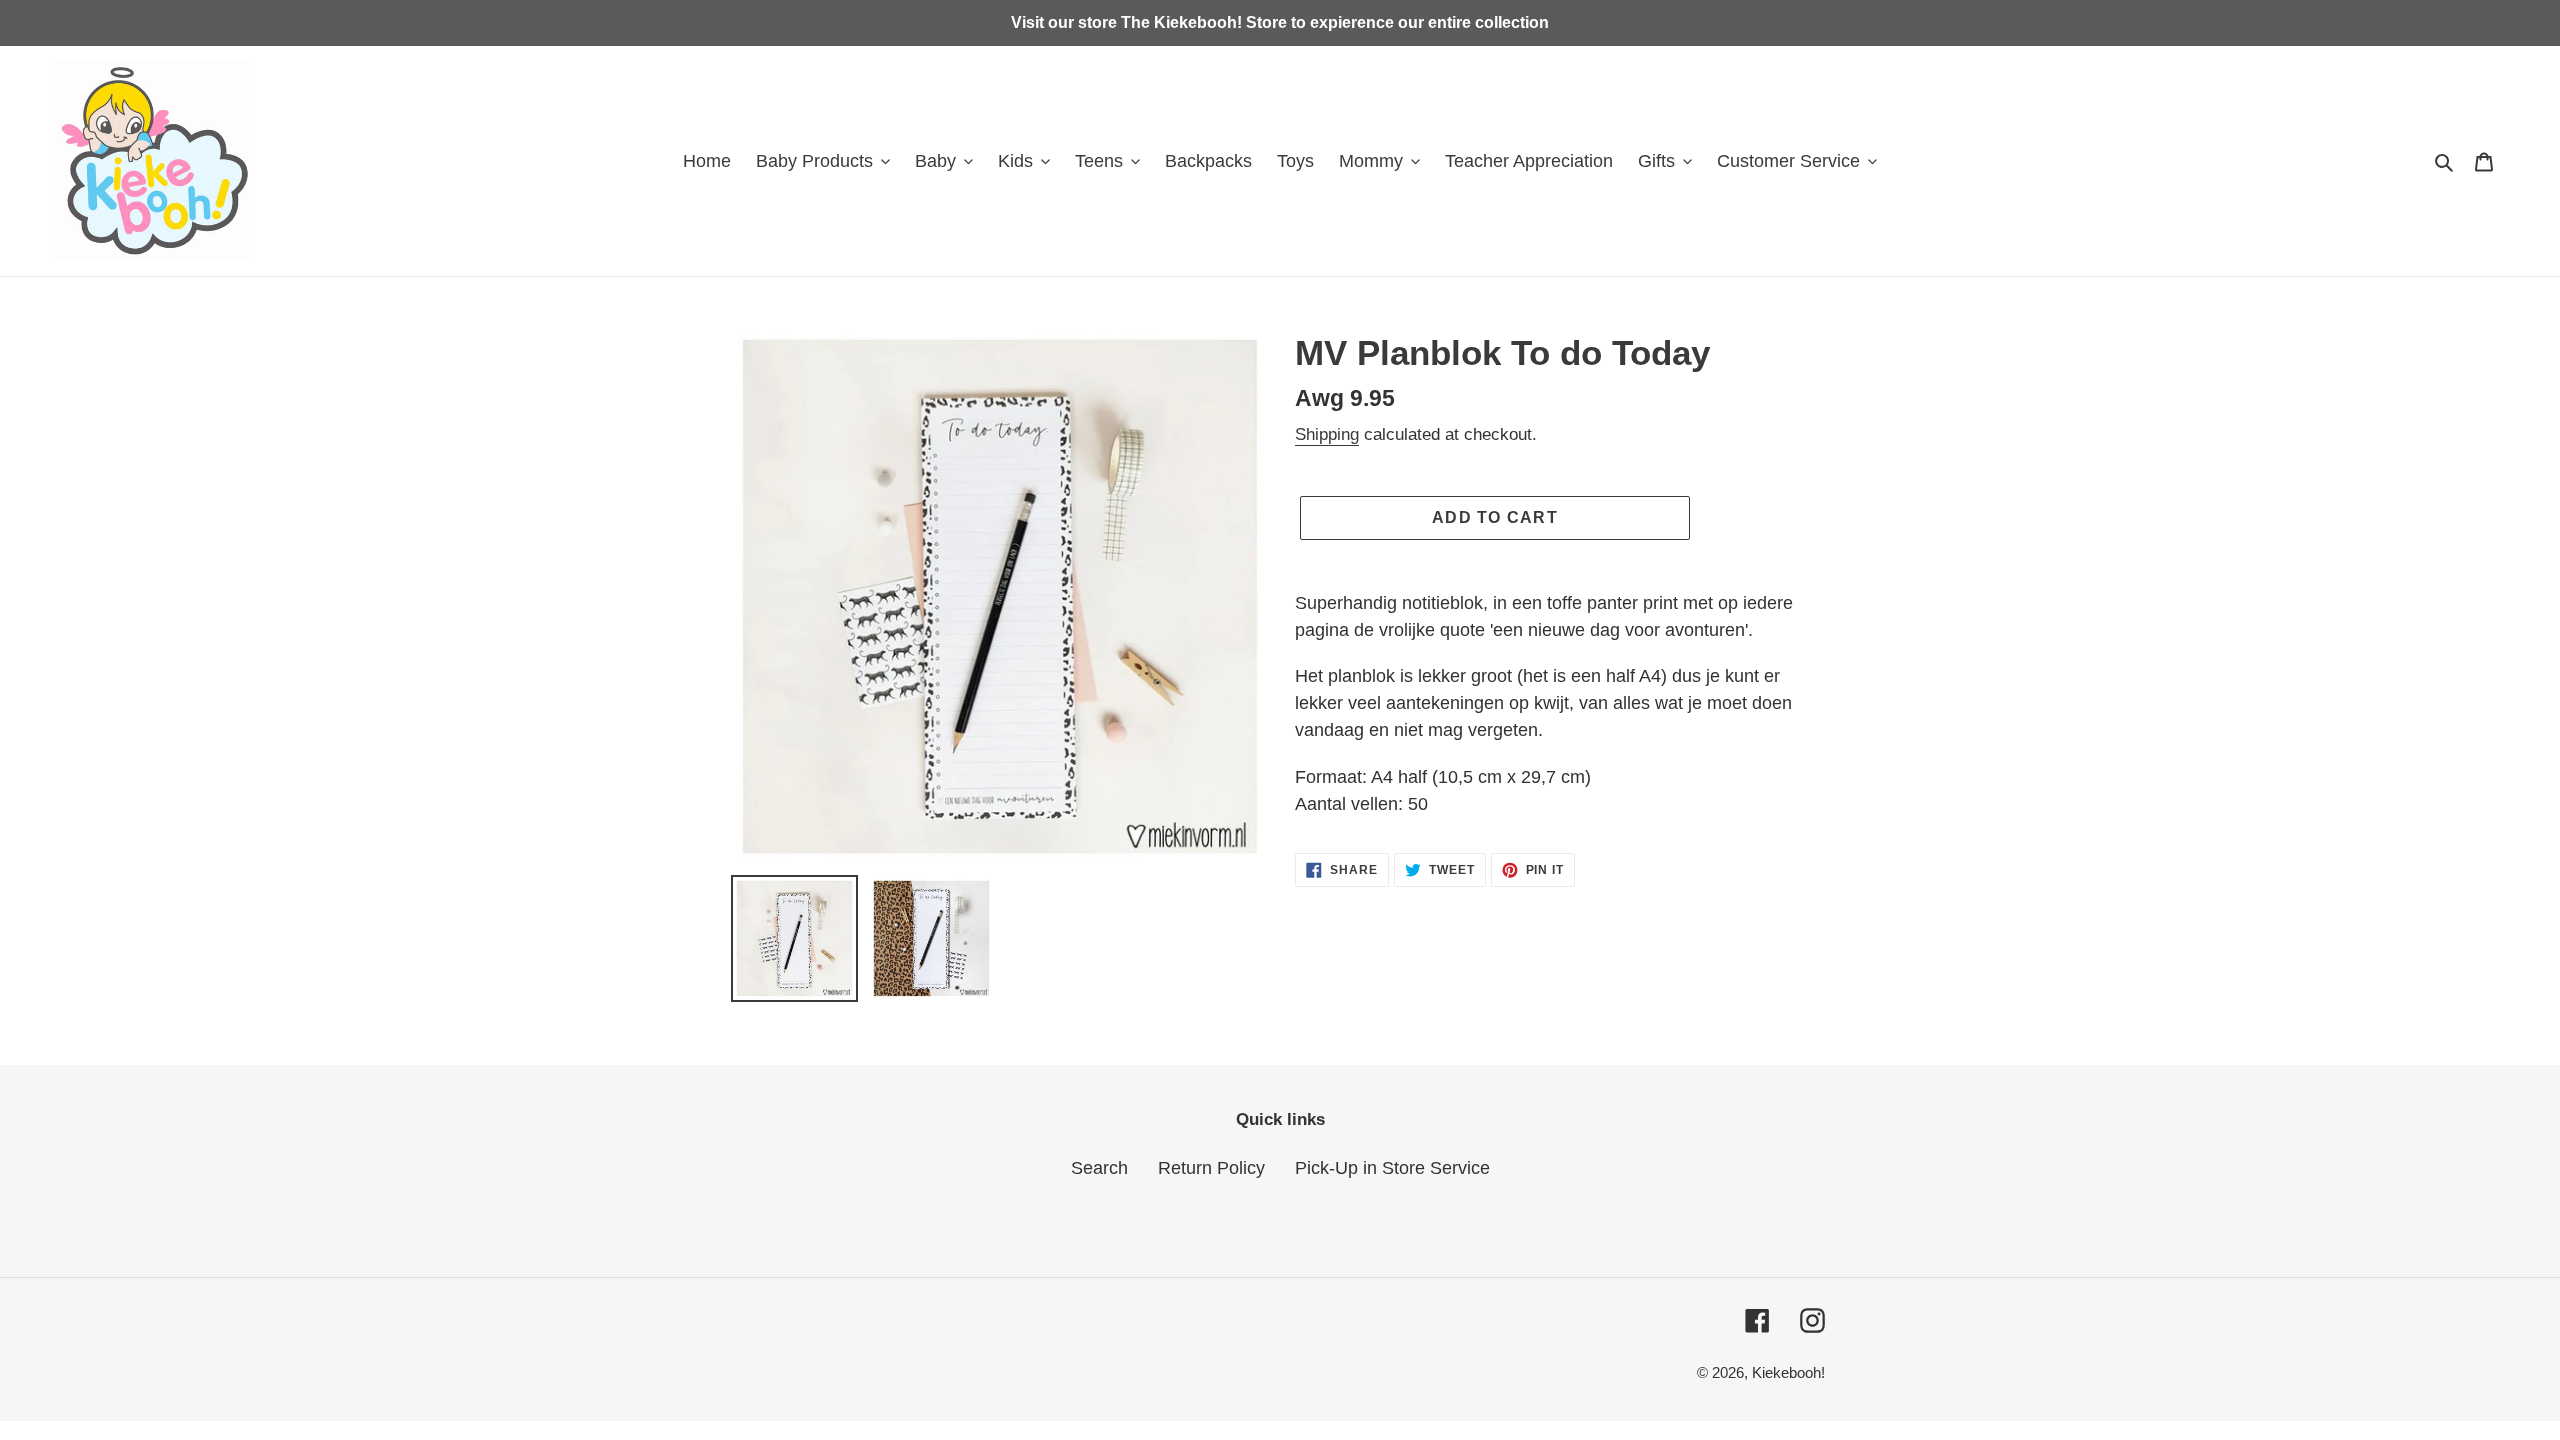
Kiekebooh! (1788, 1372)
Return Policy (1211, 1168)
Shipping (1327, 434)
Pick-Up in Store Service (1392, 1168)
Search (1099, 1168)
